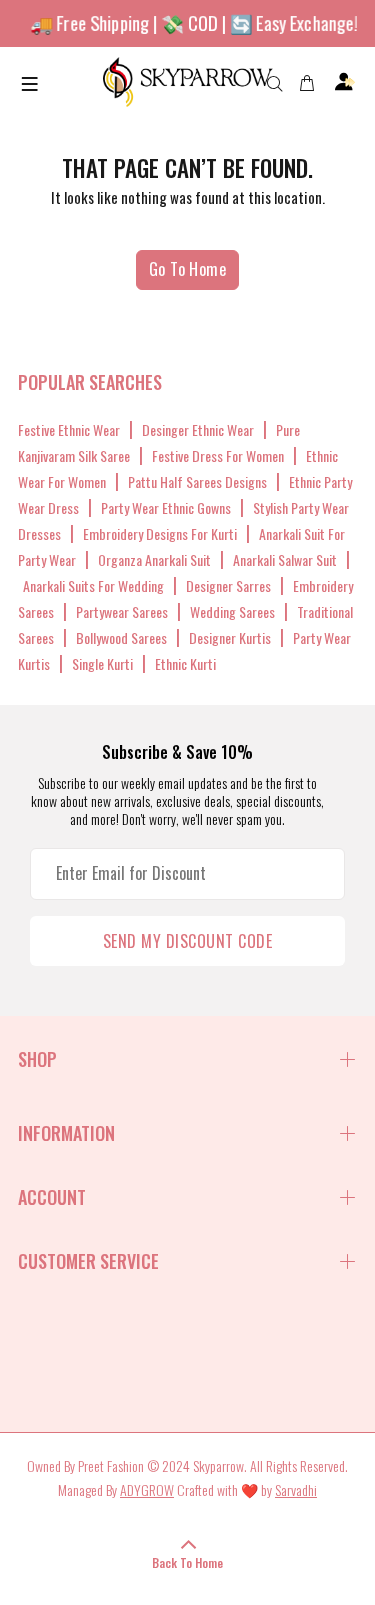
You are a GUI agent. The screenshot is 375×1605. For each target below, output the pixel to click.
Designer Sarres (228, 585)
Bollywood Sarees (121, 637)
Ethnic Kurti (185, 663)
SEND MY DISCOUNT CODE (187, 941)
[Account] (345, 82)
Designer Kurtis (230, 637)
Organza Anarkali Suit (154, 559)
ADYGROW (147, 1489)
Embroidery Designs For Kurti (160, 533)
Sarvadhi (296, 1489)
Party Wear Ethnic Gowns (166, 507)
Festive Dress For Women (218, 455)
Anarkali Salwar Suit (285, 559)
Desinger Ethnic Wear (198, 429)
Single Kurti (102, 663)
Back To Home (187, 1562)
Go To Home (188, 269)
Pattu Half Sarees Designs (197, 481)
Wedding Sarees (232, 611)
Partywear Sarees (122, 611)
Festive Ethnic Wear (69, 429)
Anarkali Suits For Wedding (93, 585)
